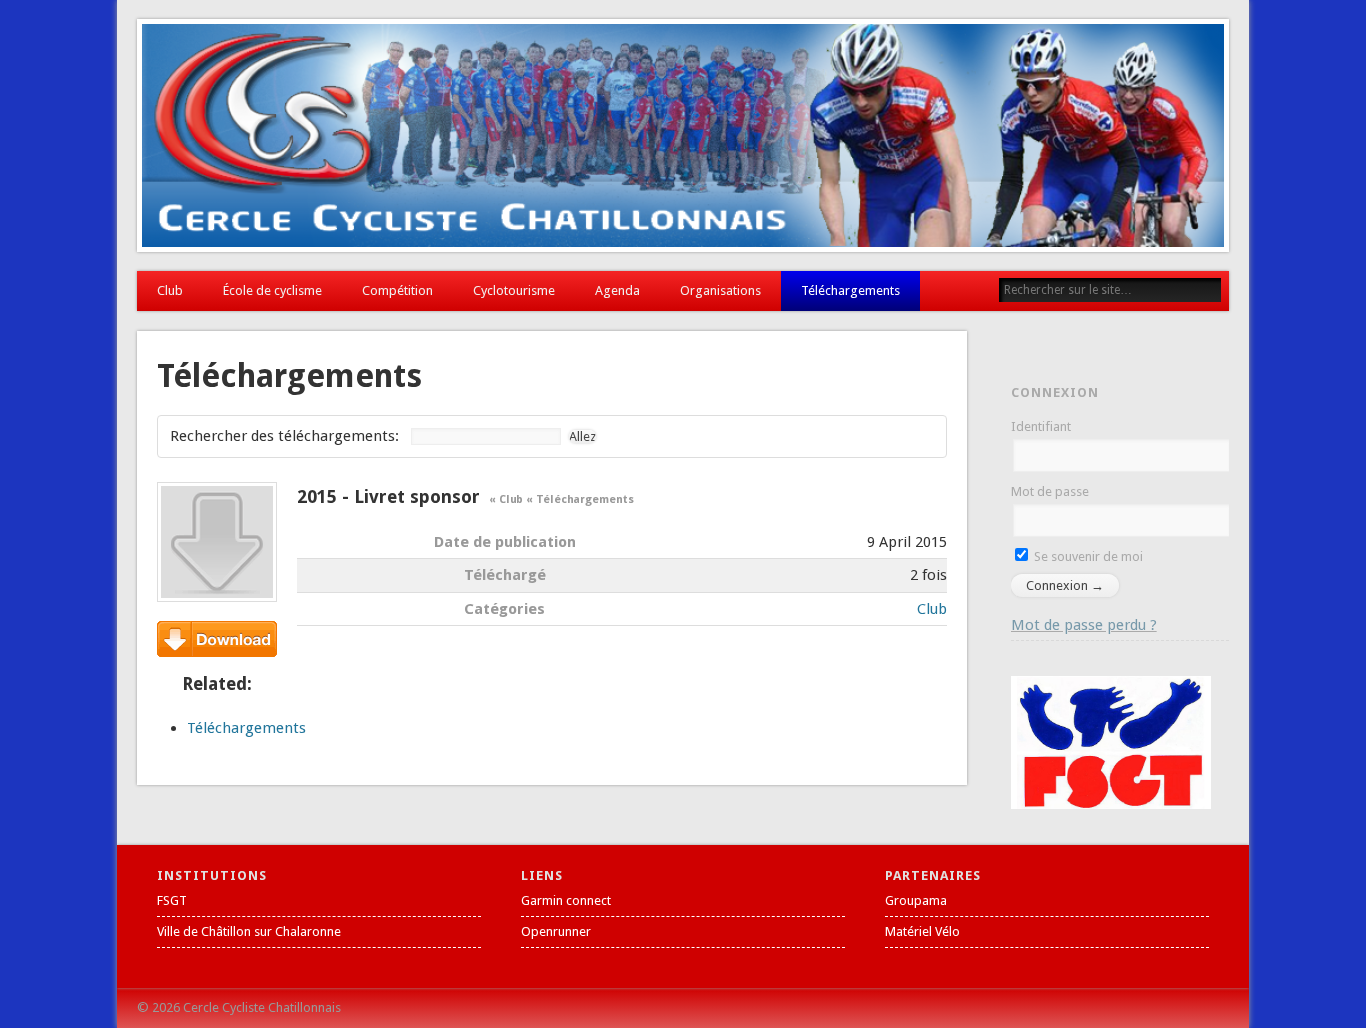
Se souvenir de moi (1087, 556)
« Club (506, 499)
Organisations (720, 290)
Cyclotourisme (514, 290)
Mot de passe (1050, 491)
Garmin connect (566, 900)
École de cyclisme (272, 290)
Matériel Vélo (922, 931)
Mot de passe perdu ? (1084, 625)
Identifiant (1041, 426)
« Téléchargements (579, 499)
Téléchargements (850, 290)
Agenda (617, 290)
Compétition (397, 290)
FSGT (172, 900)
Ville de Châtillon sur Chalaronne (249, 931)
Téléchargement (217, 639)
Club (170, 290)
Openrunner (556, 931)
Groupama (916, 900)
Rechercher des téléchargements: (284, 436)
